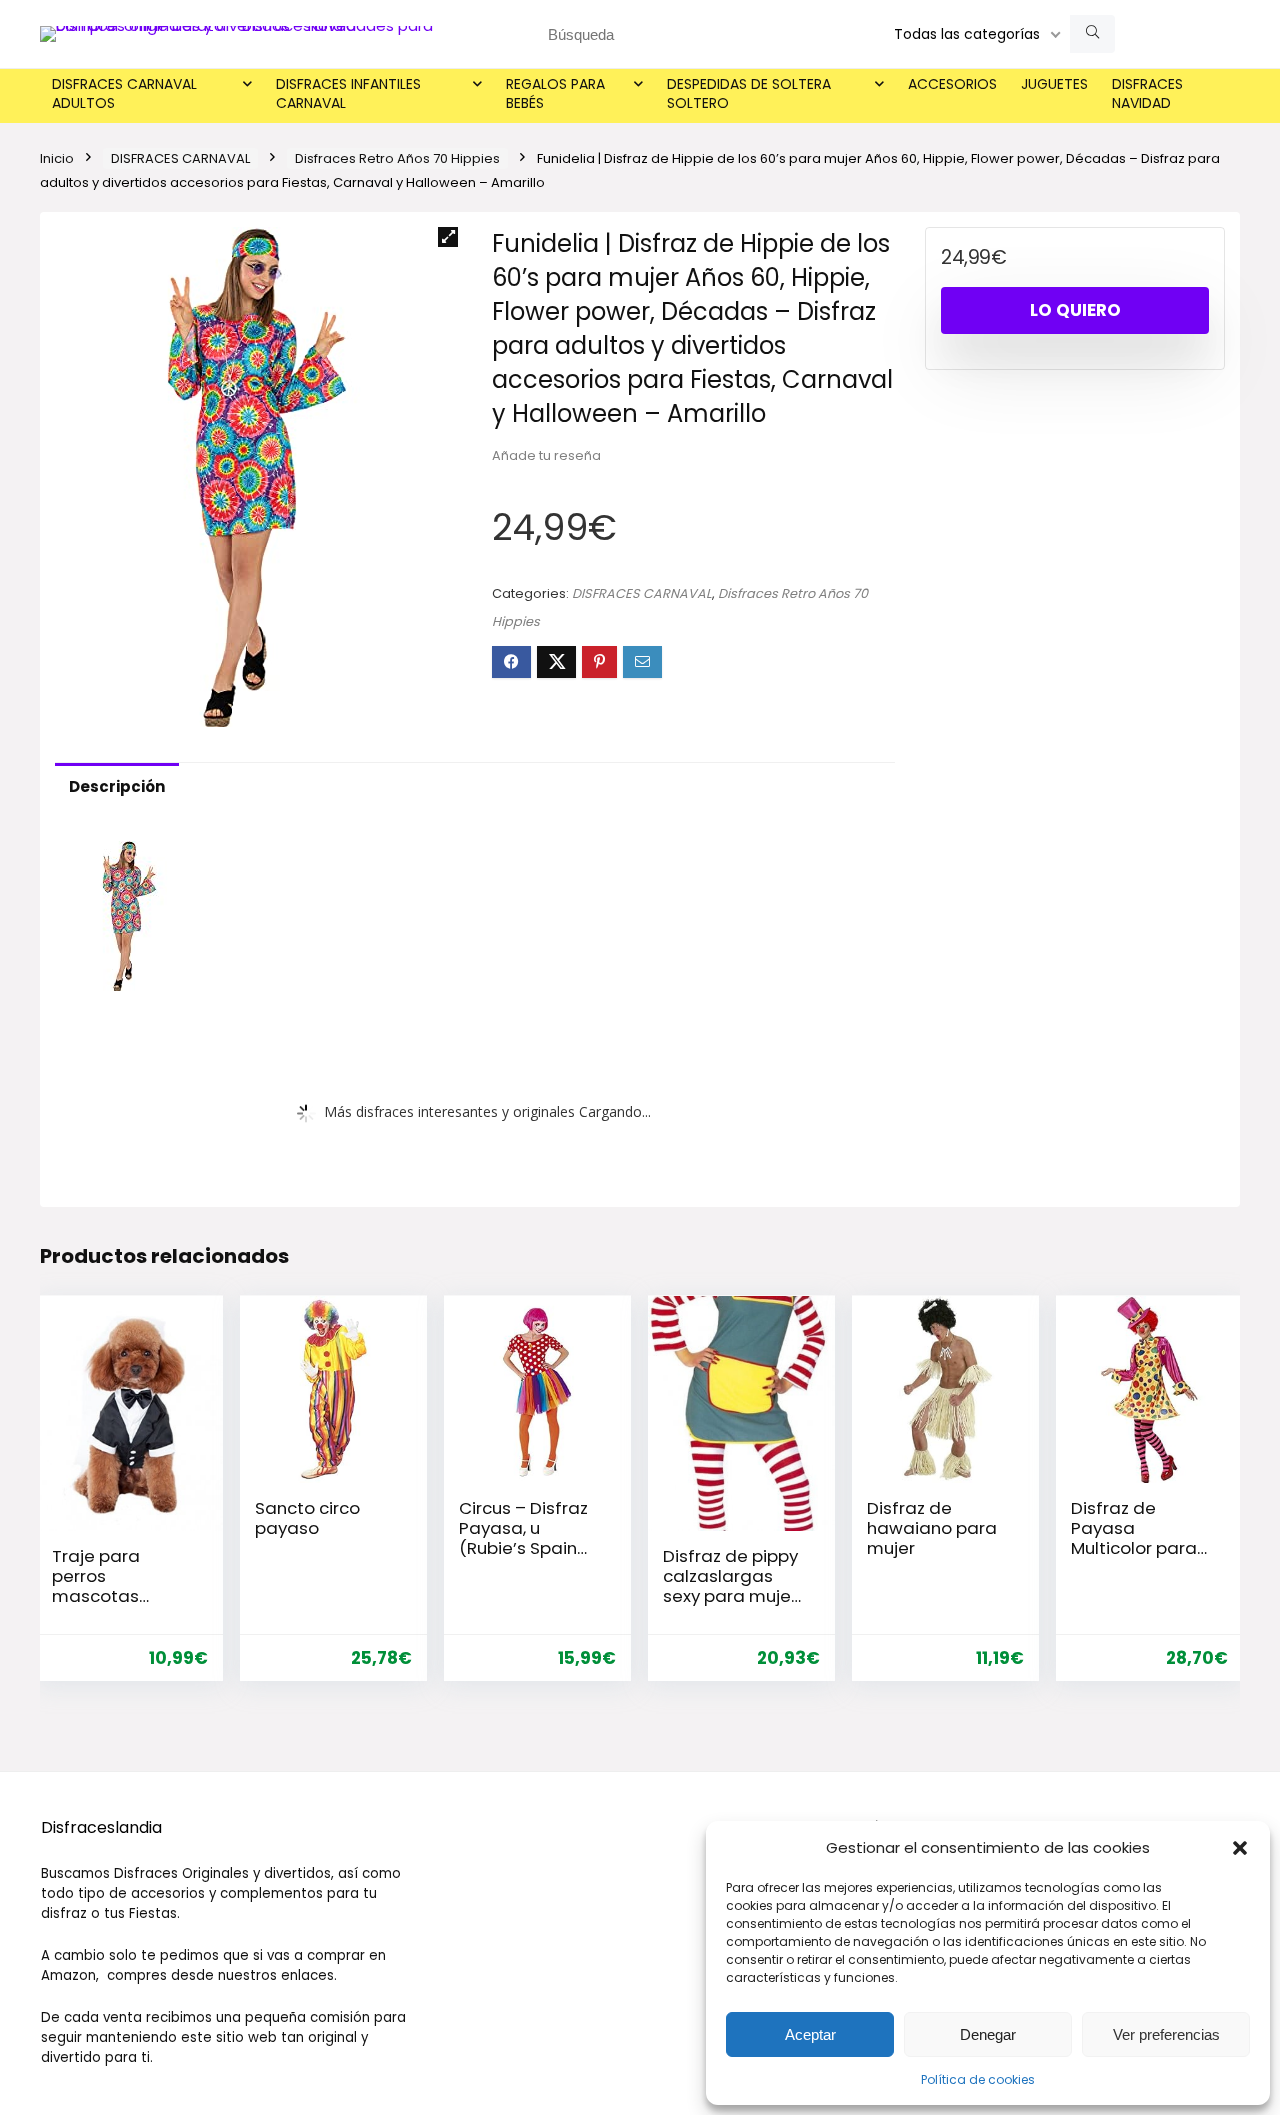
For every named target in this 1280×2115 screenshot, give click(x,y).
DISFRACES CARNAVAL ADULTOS (124, 93)
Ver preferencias (1166, 2034)
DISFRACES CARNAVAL (180, 158)
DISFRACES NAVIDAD (1147, 93)
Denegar (988, 2034)
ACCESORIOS (952, 84)
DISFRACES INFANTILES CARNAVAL (348, 93)
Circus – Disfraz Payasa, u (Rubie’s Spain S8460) (523, 1538)
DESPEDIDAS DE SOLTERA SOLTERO (749, 93)
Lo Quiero (1075, 310)
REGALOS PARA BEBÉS (555, 93)
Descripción (117, 786)
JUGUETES (1054, 84)
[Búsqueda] (1092, 34)
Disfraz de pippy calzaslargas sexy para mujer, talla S (731, 1586)
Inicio (57, 158)
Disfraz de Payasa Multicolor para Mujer (1134, 1538)
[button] (1240, 1848)
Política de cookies (978, 2079)
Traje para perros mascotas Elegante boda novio (114, 1596)
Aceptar (810, 2034)
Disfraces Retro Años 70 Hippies (397, 158)
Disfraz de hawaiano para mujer (932, 1528)
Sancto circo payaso (307, 1518)
